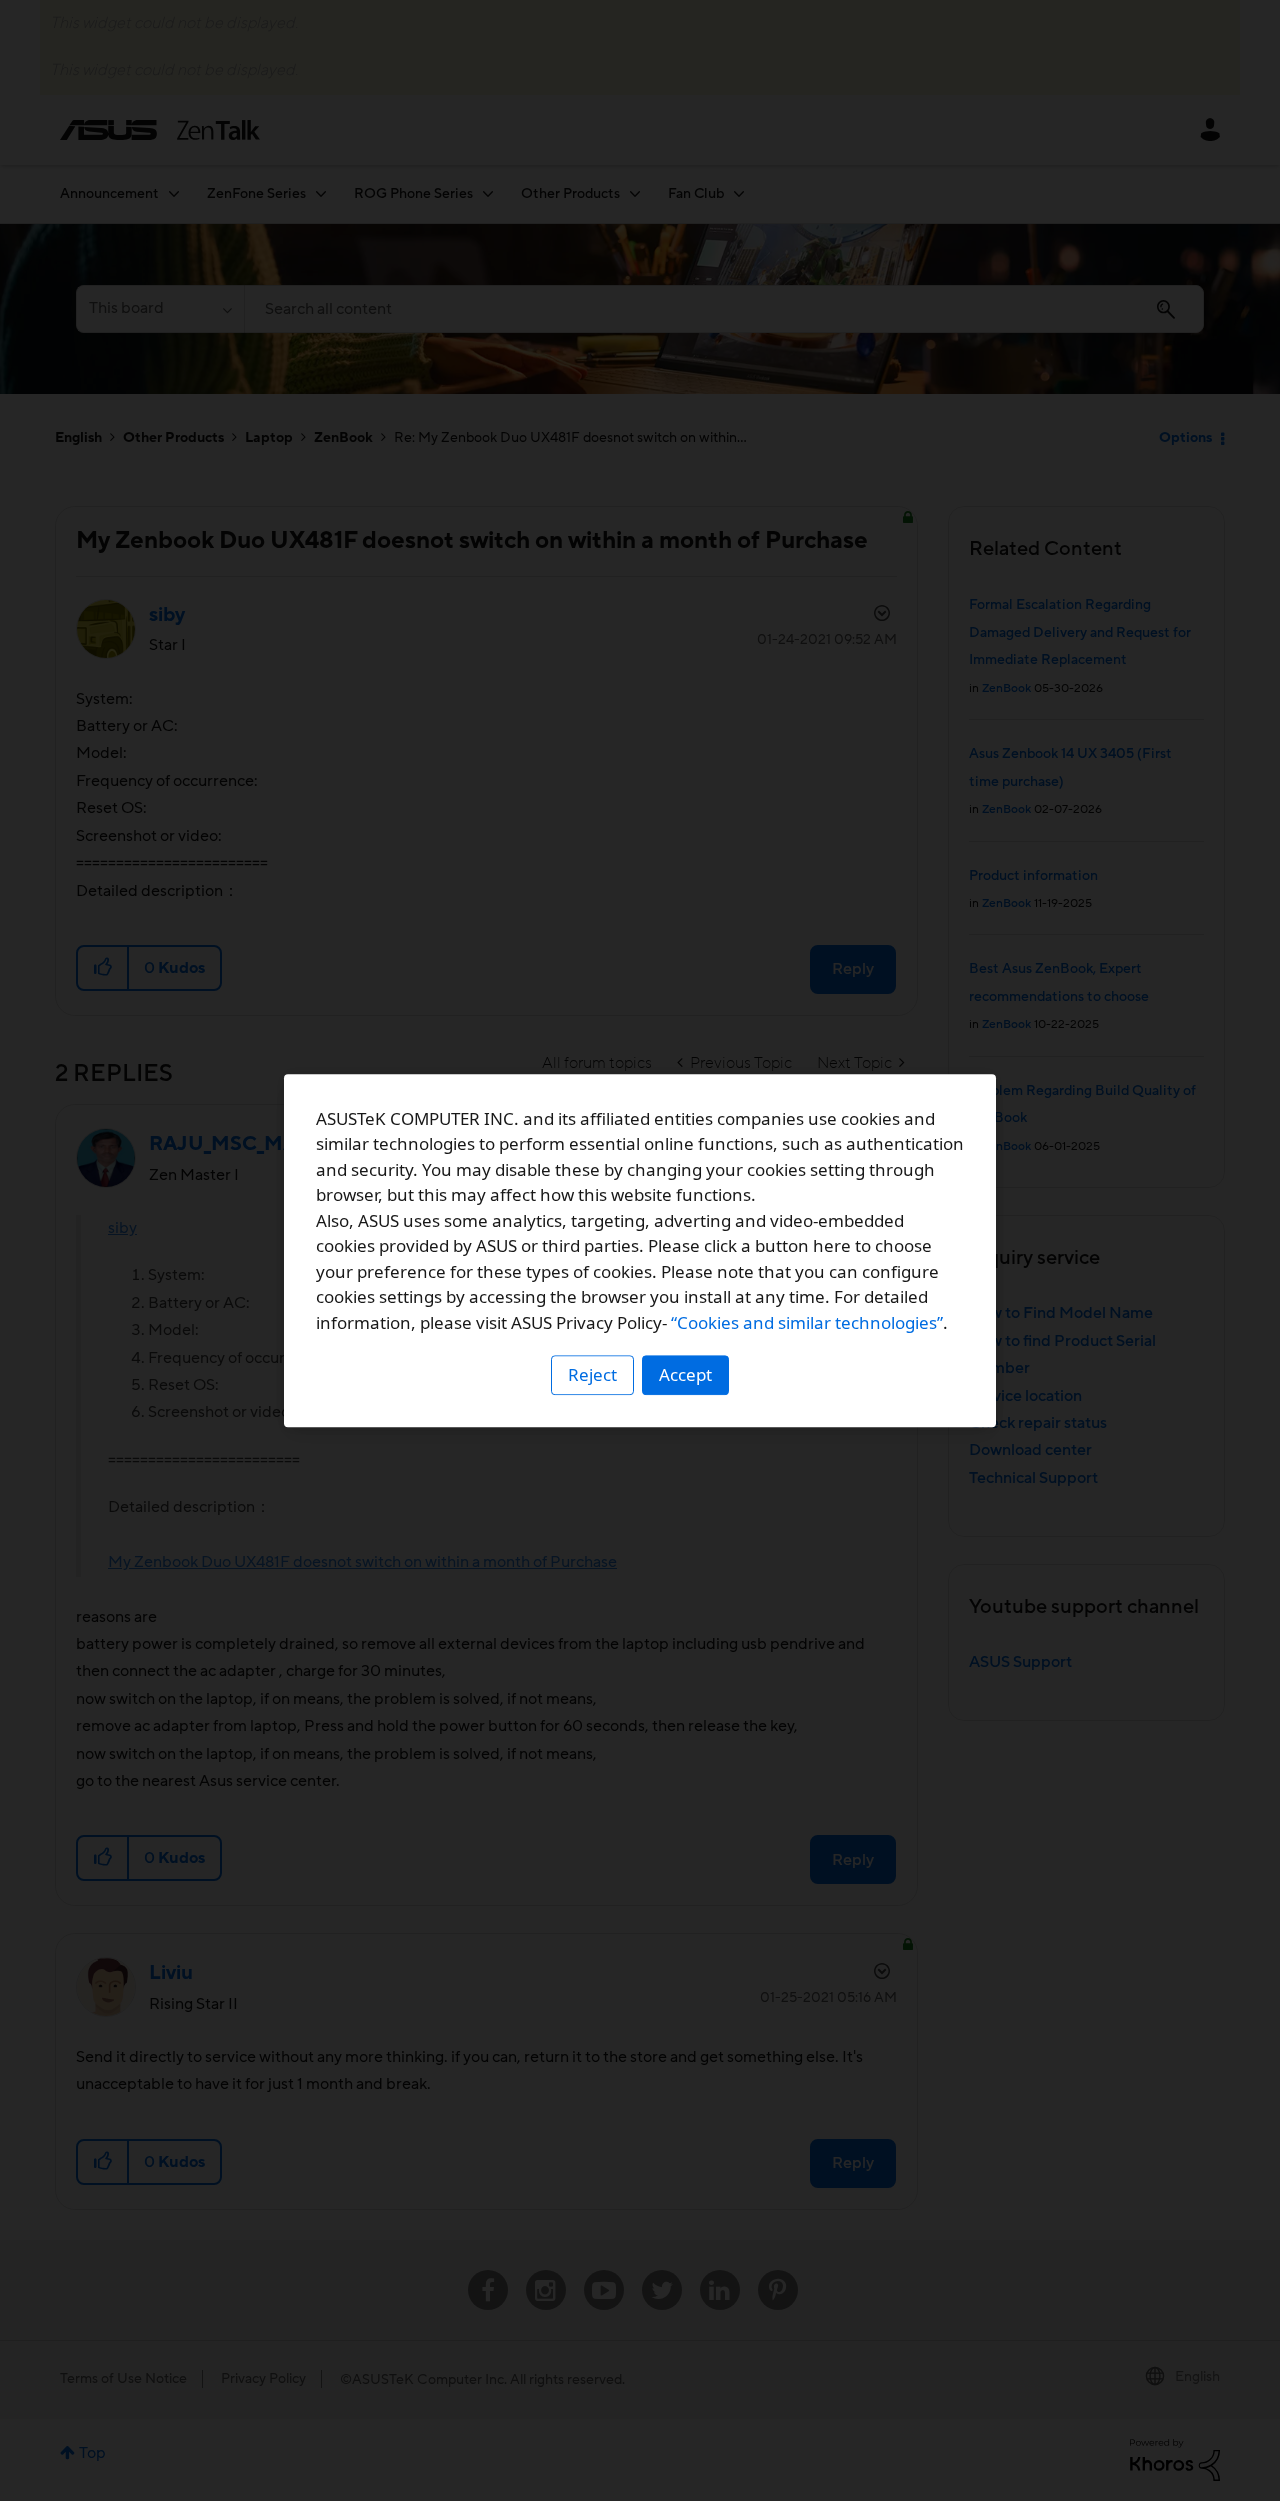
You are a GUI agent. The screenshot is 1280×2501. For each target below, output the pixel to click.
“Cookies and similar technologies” (807, 1322)
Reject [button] (592, 1374)
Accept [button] (685, 1374)
